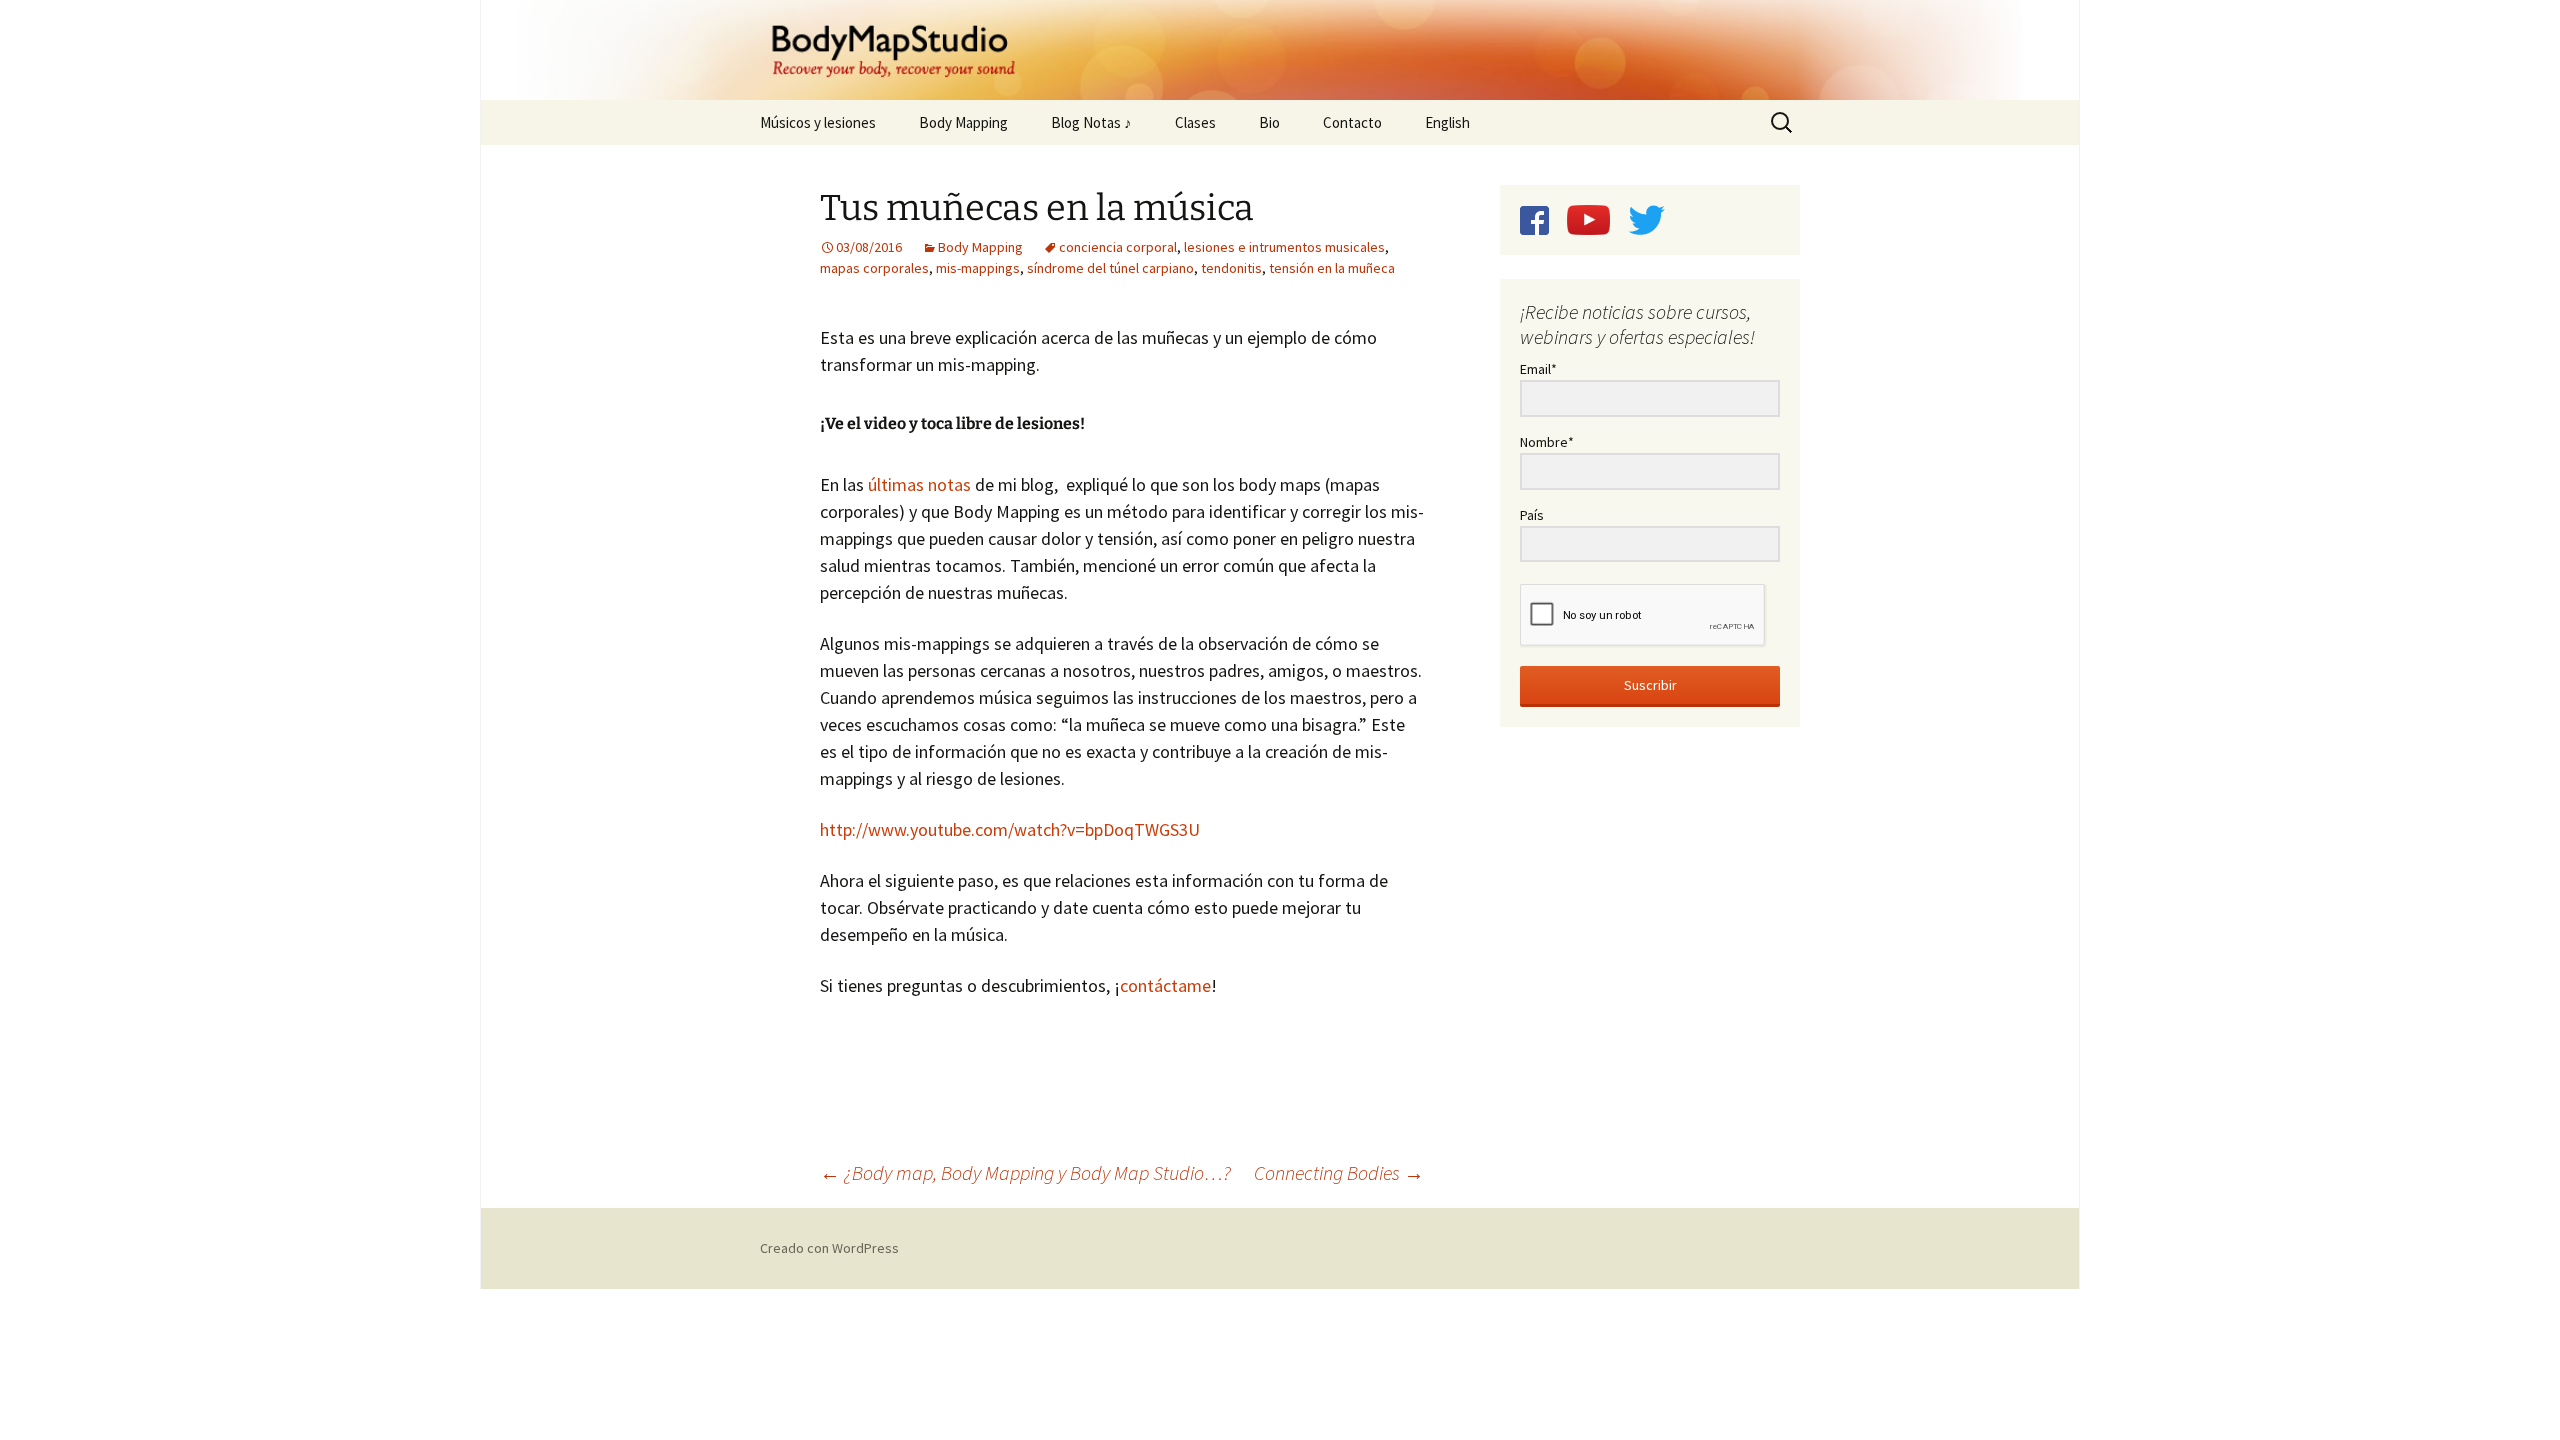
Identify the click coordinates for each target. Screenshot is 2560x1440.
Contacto (1352, 122)
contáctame (1165, 985)
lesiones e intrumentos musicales (1284, 247)
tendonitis (1231, 268)
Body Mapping (963, 122)
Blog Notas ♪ (1091, 122)
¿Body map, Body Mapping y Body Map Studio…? (1025, 1172)
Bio (1269, 122)
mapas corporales (874, 268)
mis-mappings (978, 268)
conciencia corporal (1118, 247)
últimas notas (921, 484)
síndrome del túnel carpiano (1110, 268)
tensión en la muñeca (1332, 268)
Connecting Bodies (1339, 1172)
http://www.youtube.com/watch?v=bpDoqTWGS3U (1010, 829)
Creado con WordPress (829, 1248)
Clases (1195, 122)
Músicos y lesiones (818, 122)
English (1447, 122)
